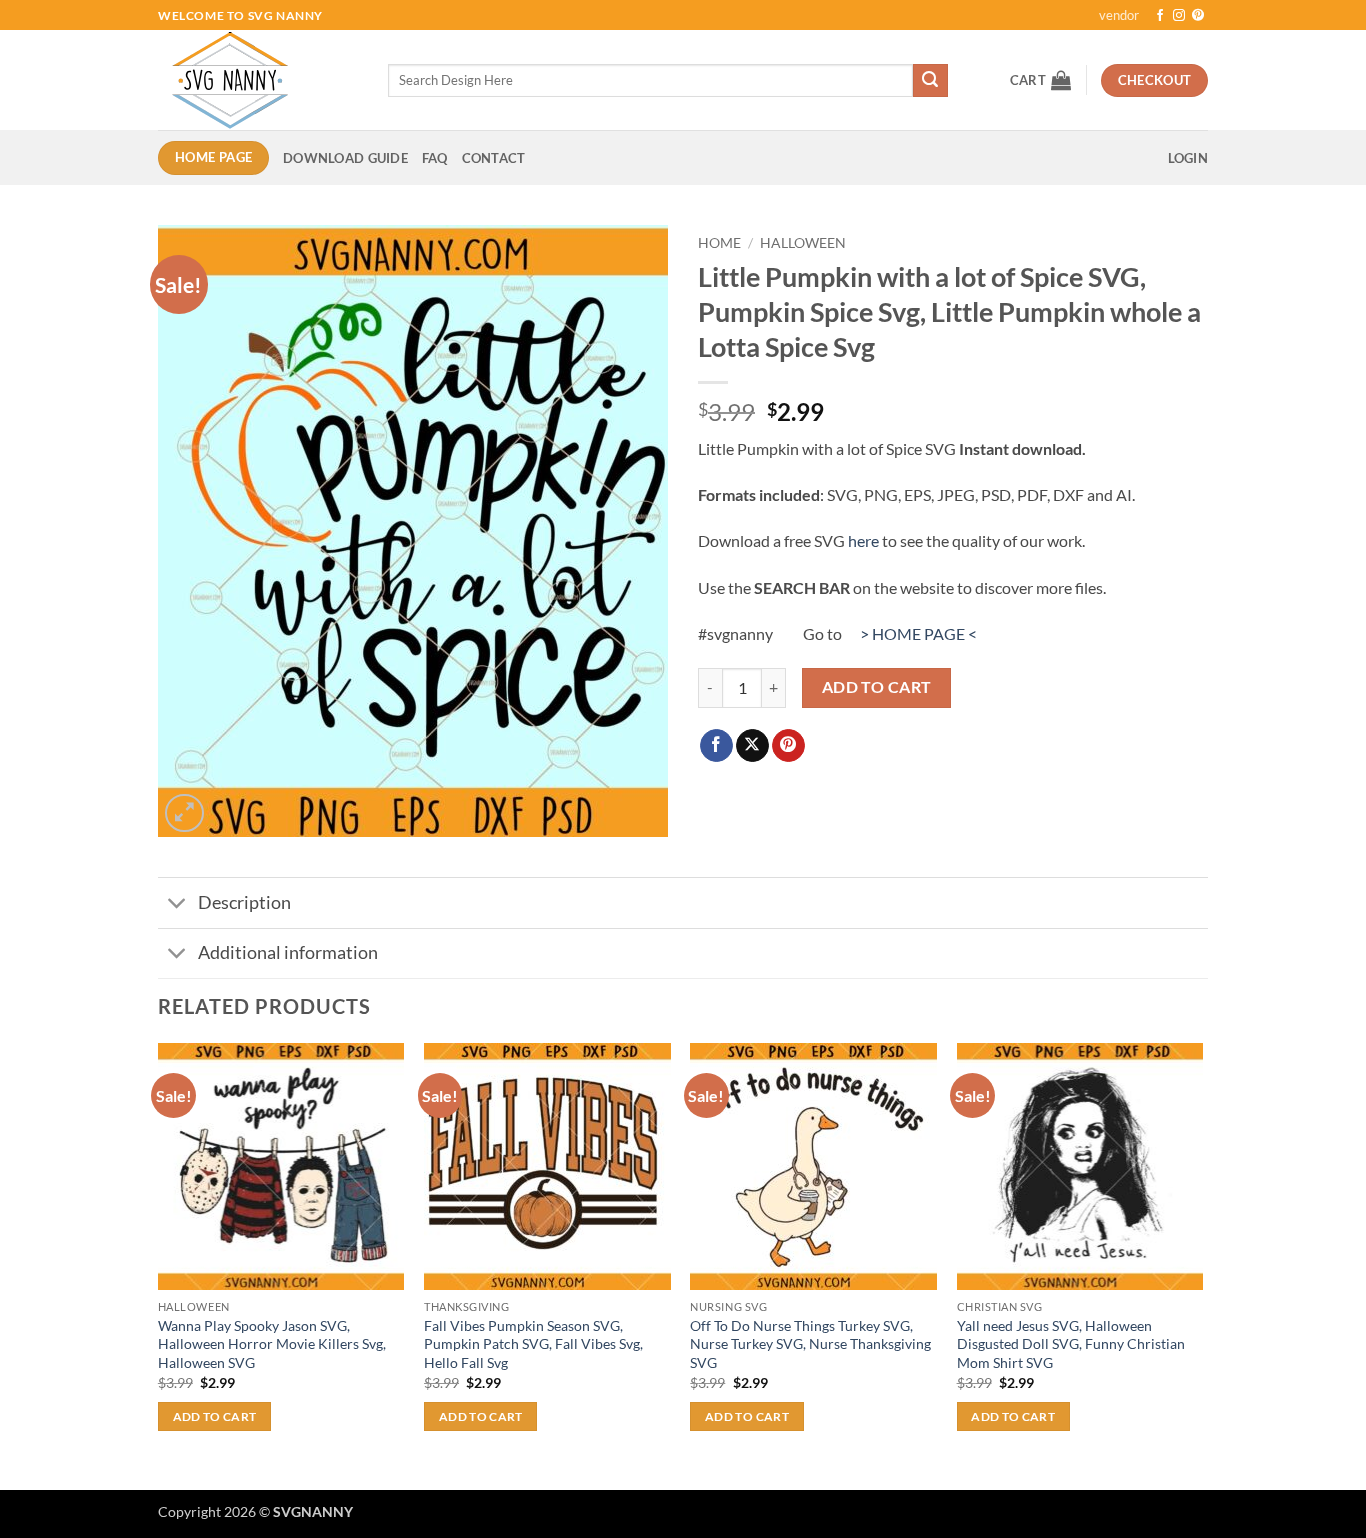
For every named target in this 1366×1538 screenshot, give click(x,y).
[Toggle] (177, 905)
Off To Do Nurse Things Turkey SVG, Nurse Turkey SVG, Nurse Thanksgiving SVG (810, 1344)
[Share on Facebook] (716, 746)
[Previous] (159, 1264)
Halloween (803, 243)
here (863, 540)
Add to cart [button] (215, 1416)
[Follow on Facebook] (1160, 16)
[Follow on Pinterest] (1198, 16)
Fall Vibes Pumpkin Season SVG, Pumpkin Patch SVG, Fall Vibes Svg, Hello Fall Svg (533, 1344)
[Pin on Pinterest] (788, 746)
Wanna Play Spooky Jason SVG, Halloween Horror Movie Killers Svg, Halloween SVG (272, 1344)
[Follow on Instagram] (1179, 16)
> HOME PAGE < (918, 633)
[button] (1040, 80)
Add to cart (877, 687)
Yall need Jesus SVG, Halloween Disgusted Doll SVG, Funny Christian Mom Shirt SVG (1071, 1344)
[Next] (1202, 1264)
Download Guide (345, 158)
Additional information (288, 952)
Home (719, 243)
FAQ (435, 158)
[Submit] (930, 81)
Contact (494, 158)
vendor (1119, 15)
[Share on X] (752, 746)
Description (244, 902)
